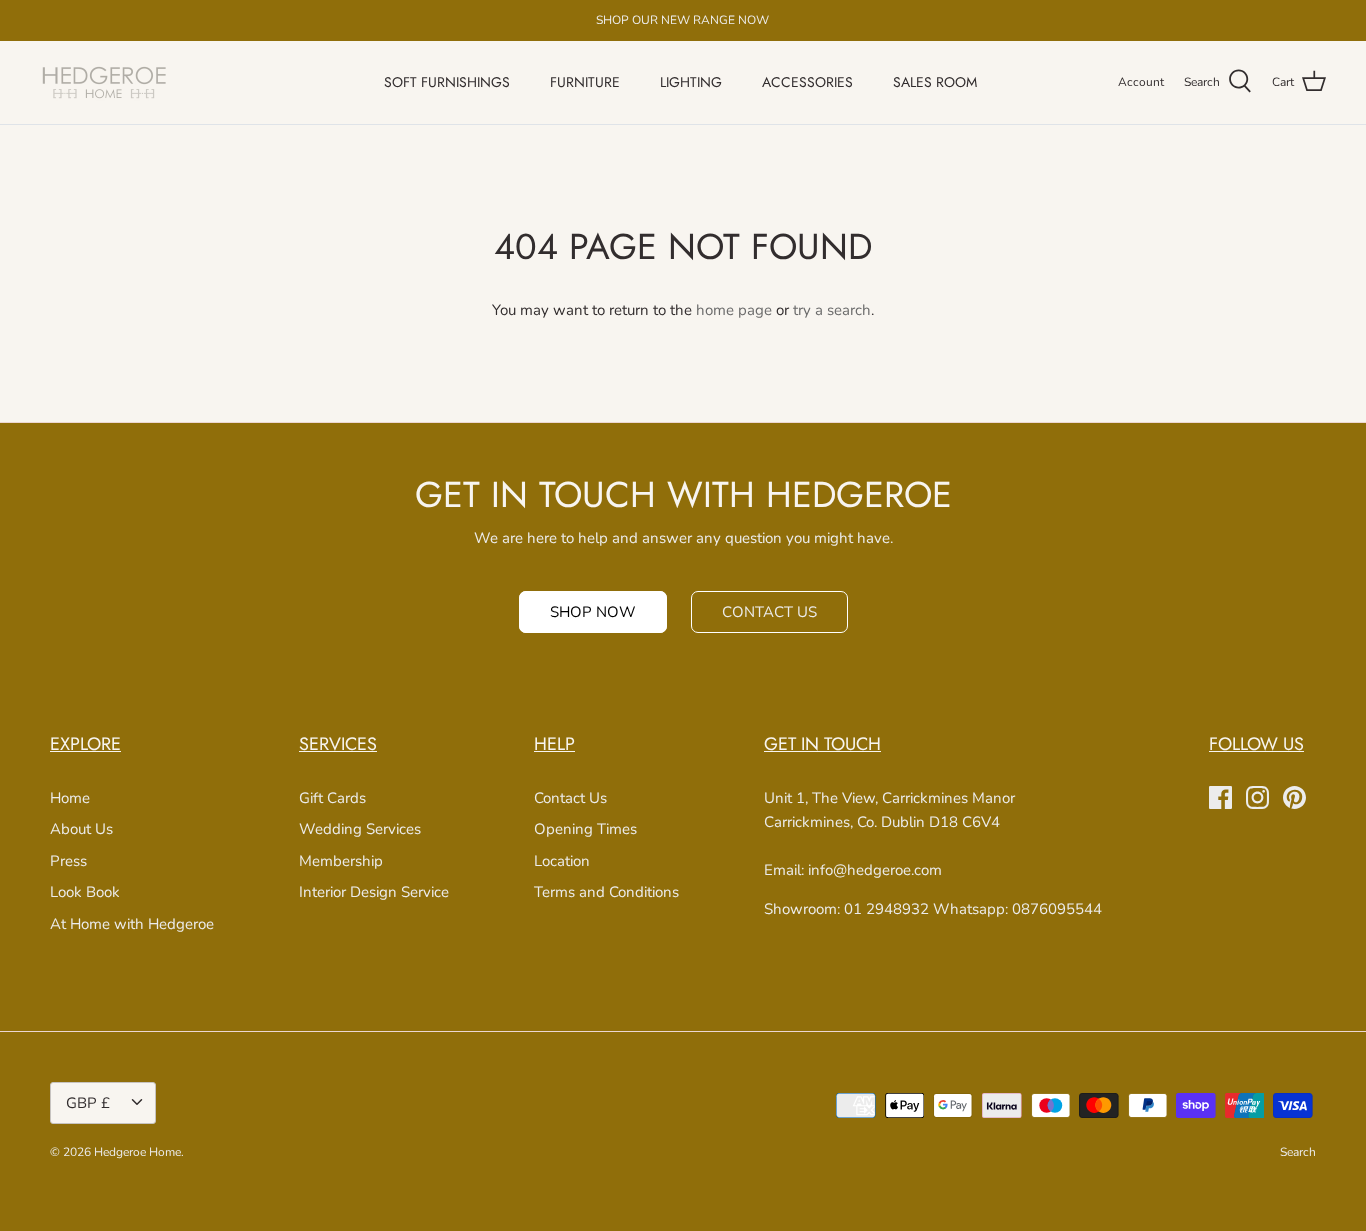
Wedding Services (360, 829)
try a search (832, 310)
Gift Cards (332, 798)
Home (70, 798)
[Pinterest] (1294, 797)
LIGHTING (691, 82)
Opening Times (585, 829)
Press (68, 861)
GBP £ (88, 1103)
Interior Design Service (374, 892)
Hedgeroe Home (137, 1152)
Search (1298, 1152)
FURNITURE (585, 82)
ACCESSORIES (807, 82)
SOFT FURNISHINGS (447, 82)
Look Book (85, 892)
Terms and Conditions (606, 892)
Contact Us (570, 798)
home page (734, 310)
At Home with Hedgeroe (132, 924)
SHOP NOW (593, 612)
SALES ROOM (935, 82)
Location (562, 861)
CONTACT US (769, 612)
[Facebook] (1220, 797)
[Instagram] (1257, 797)
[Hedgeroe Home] (105, 82)
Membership (341, 861)
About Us (81, 829)
